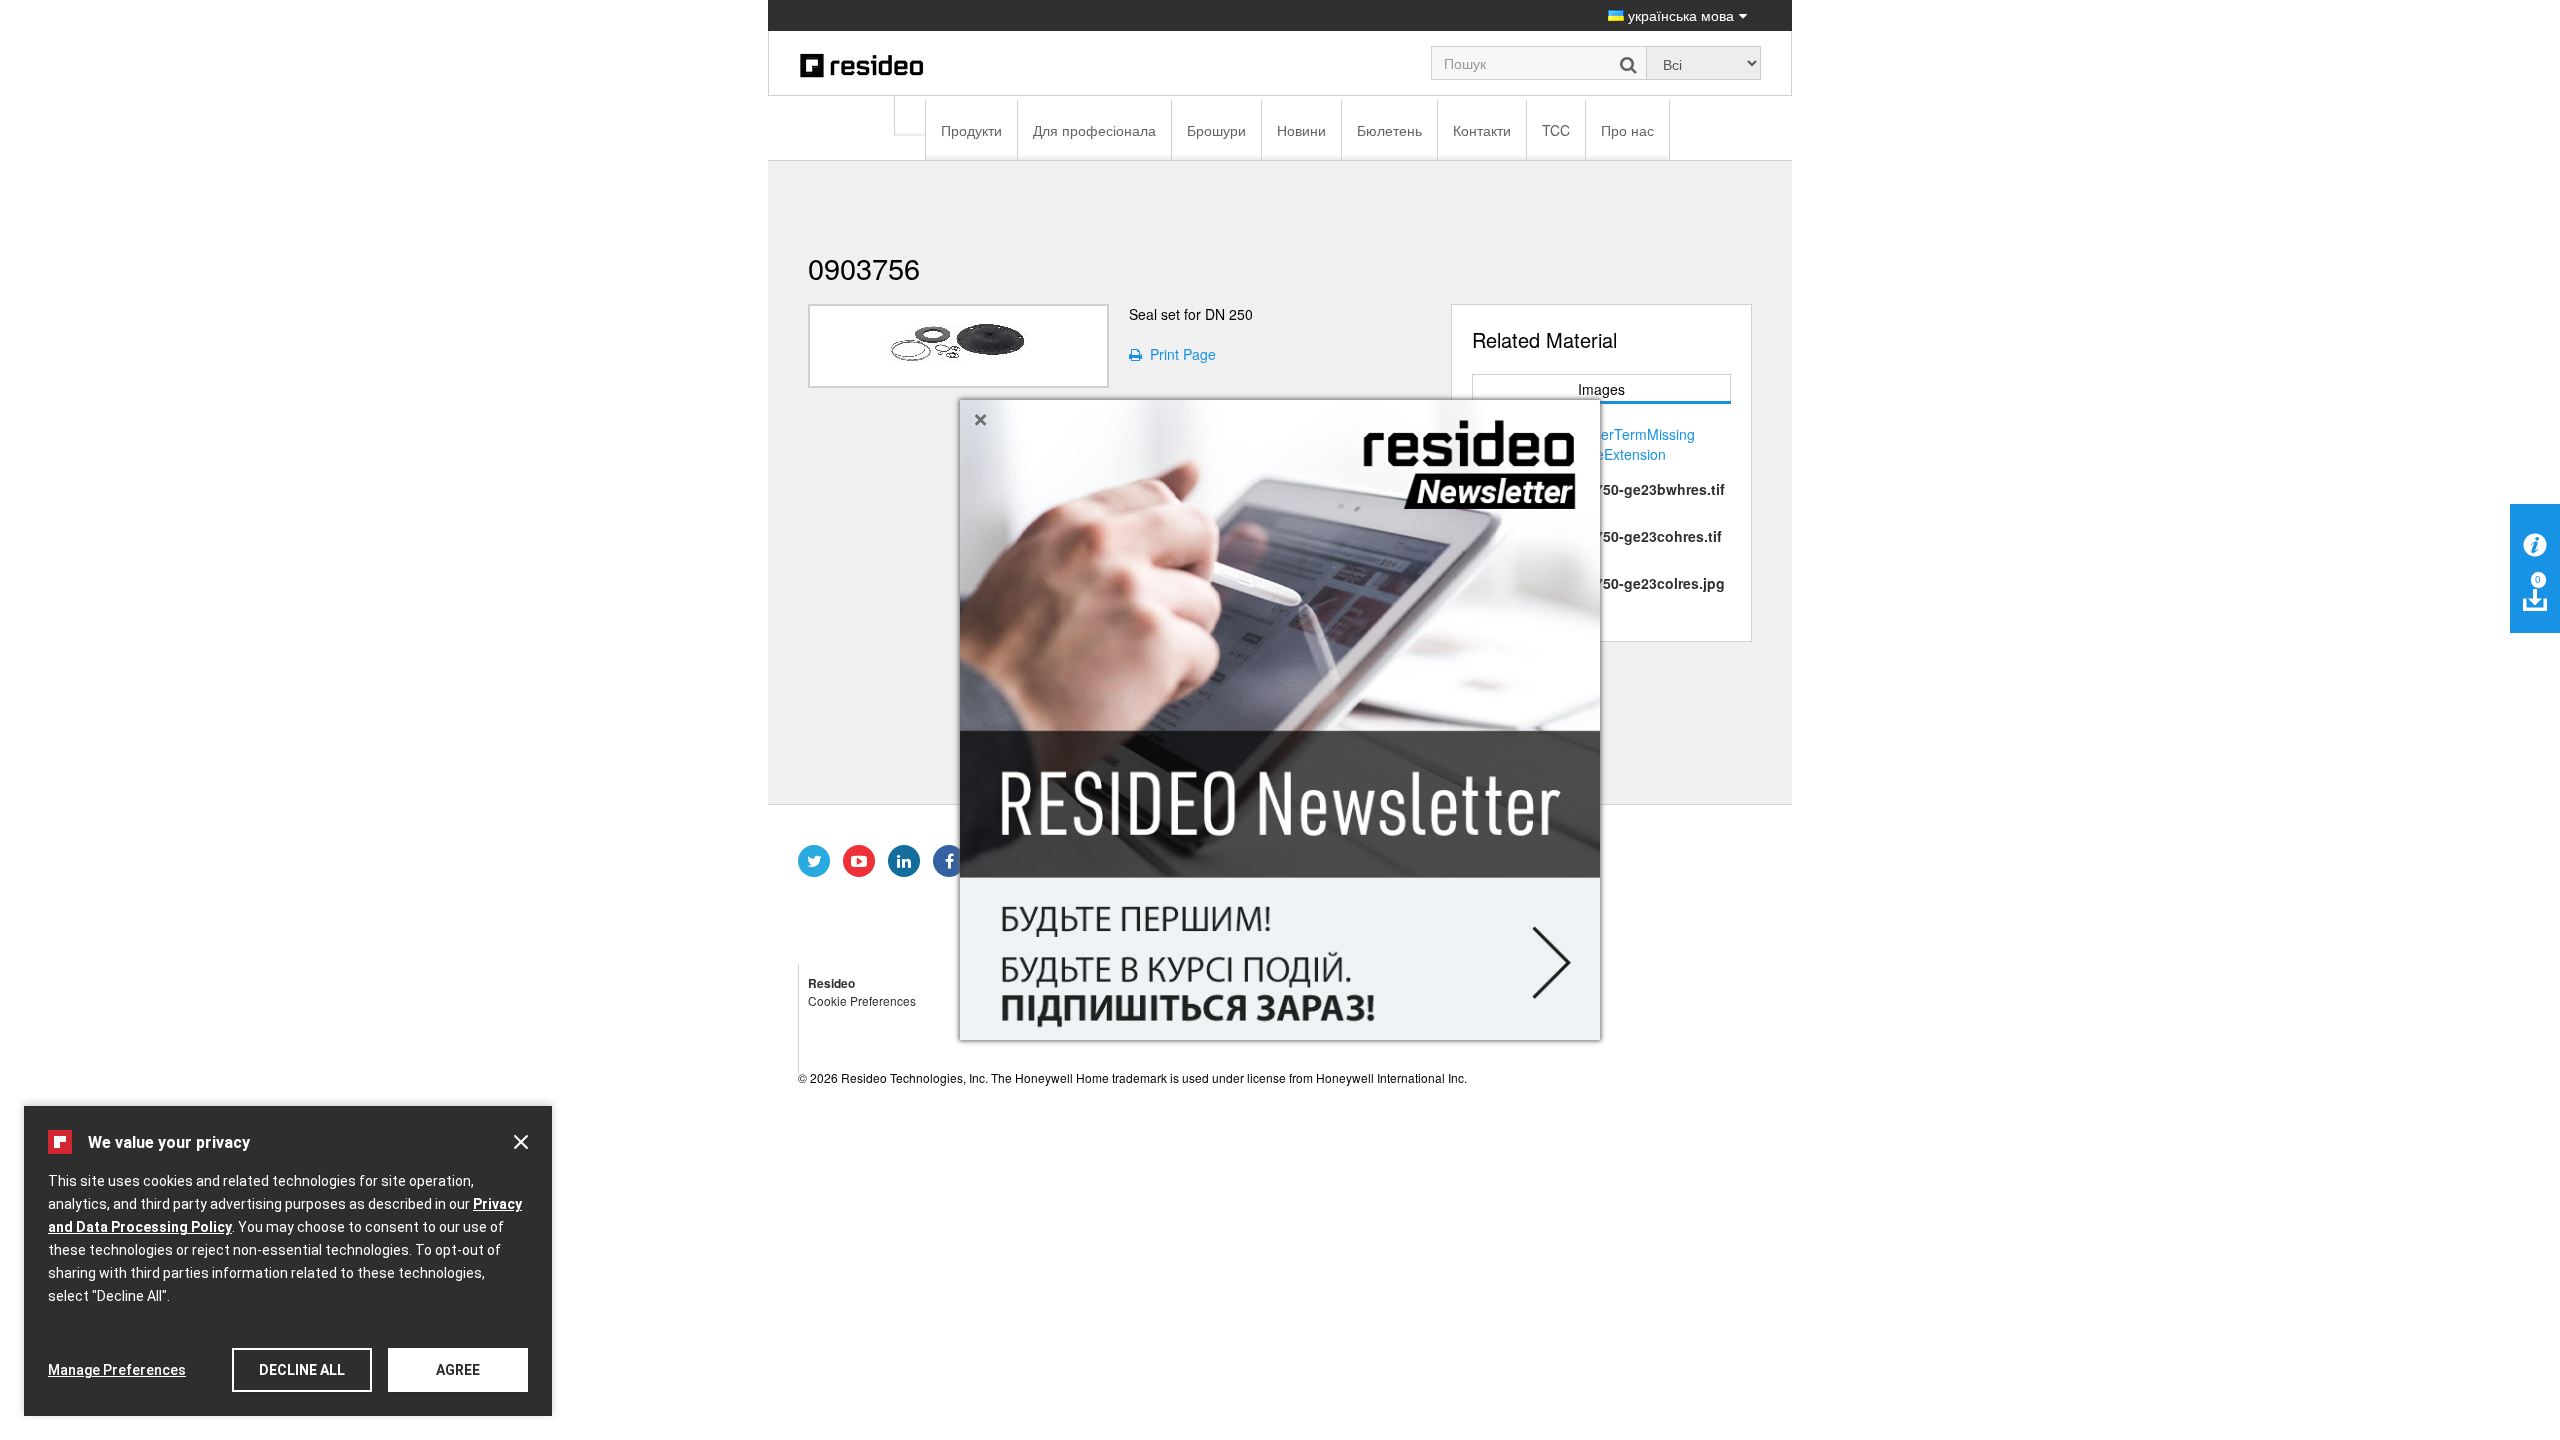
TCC (1556, 130)
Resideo (831, 983)
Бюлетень (1389, 130)
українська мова (1679, 15)
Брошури (1216, 130)
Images (1601, 389)
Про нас (1627, 130)
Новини (1301, 130)
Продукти (971, 130)
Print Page (1179, 354)
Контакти (1482, 130)
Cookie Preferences (862, 1000)
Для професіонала (1094, 130)
